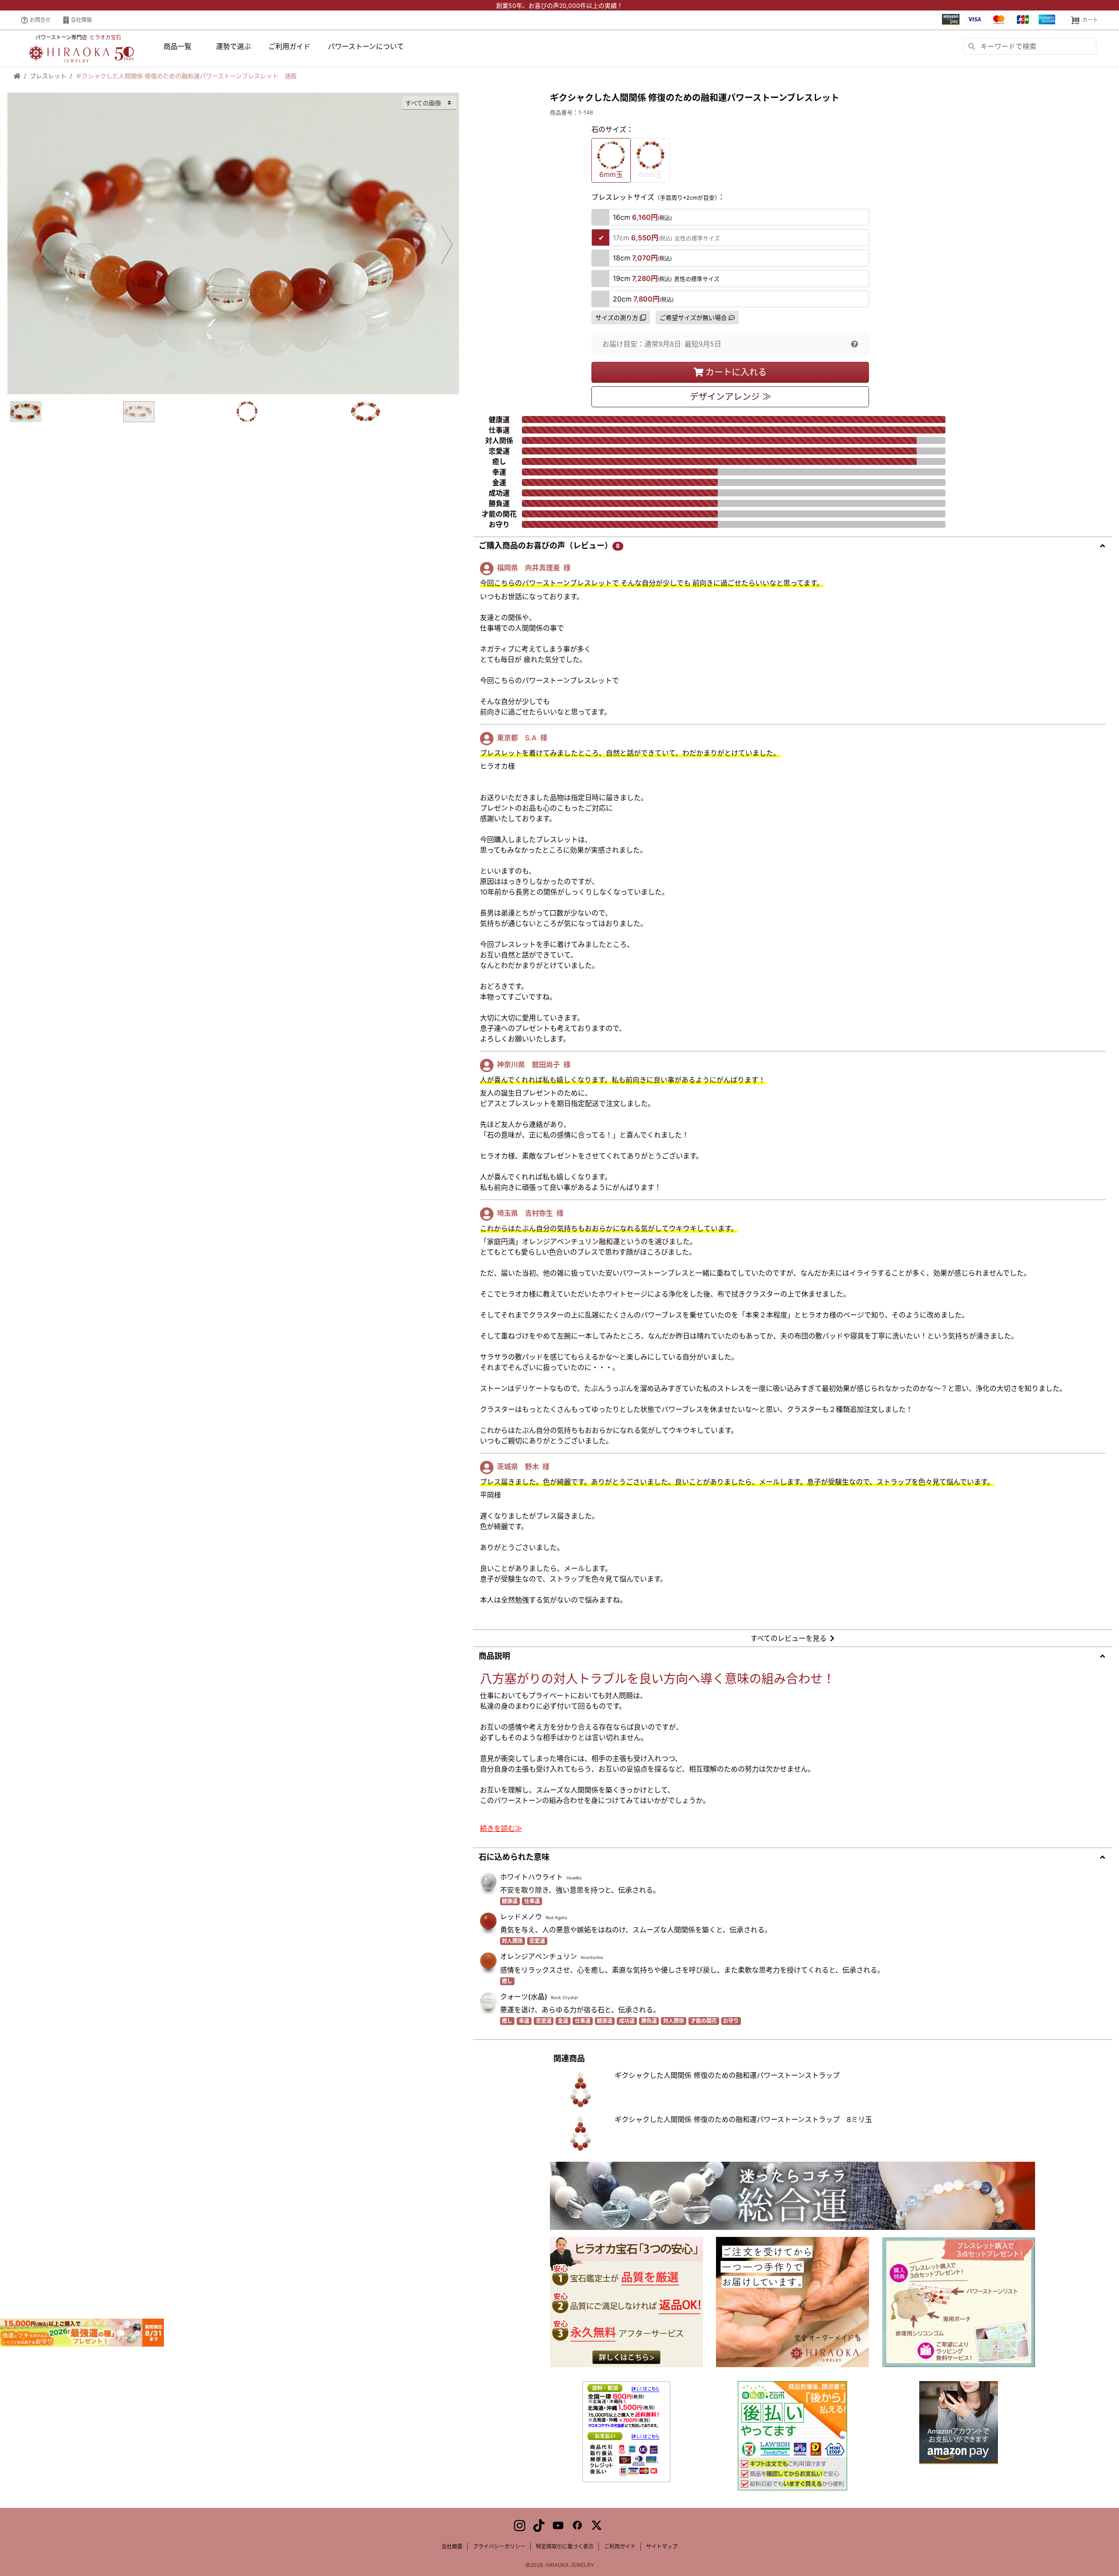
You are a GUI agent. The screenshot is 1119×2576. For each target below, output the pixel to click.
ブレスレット (48, 76)
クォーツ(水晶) (524, 1997)
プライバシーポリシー (499, 2547)
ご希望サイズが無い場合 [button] (693, 317)
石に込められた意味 (514, 1857)
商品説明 (494, 1656)
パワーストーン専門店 (78, 37)
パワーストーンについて (366, 46)
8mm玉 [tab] (650, 174)
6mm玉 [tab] (611, 174)
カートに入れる (736, 372)
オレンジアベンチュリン (539, 1956)
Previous (20, 244)
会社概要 (452, 2547)
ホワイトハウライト (532, 1877)
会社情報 (81, 20)
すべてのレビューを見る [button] (789, 1638)
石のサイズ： (612, 129)
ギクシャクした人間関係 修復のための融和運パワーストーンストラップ (727, 2075)
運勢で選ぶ (233, 46)
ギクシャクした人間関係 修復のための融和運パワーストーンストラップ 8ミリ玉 (743, 2119)
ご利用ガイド (289, 46)
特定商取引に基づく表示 (565, 2547)
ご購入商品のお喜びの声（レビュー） (549, 546)
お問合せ (40, 20)
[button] (855, 344)
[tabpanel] (233, 243)
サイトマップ (662, 2547)
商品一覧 (177, 46)
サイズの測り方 (617, 317)
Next (447, 244)
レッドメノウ (521, 1917)
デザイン (730, 397)
